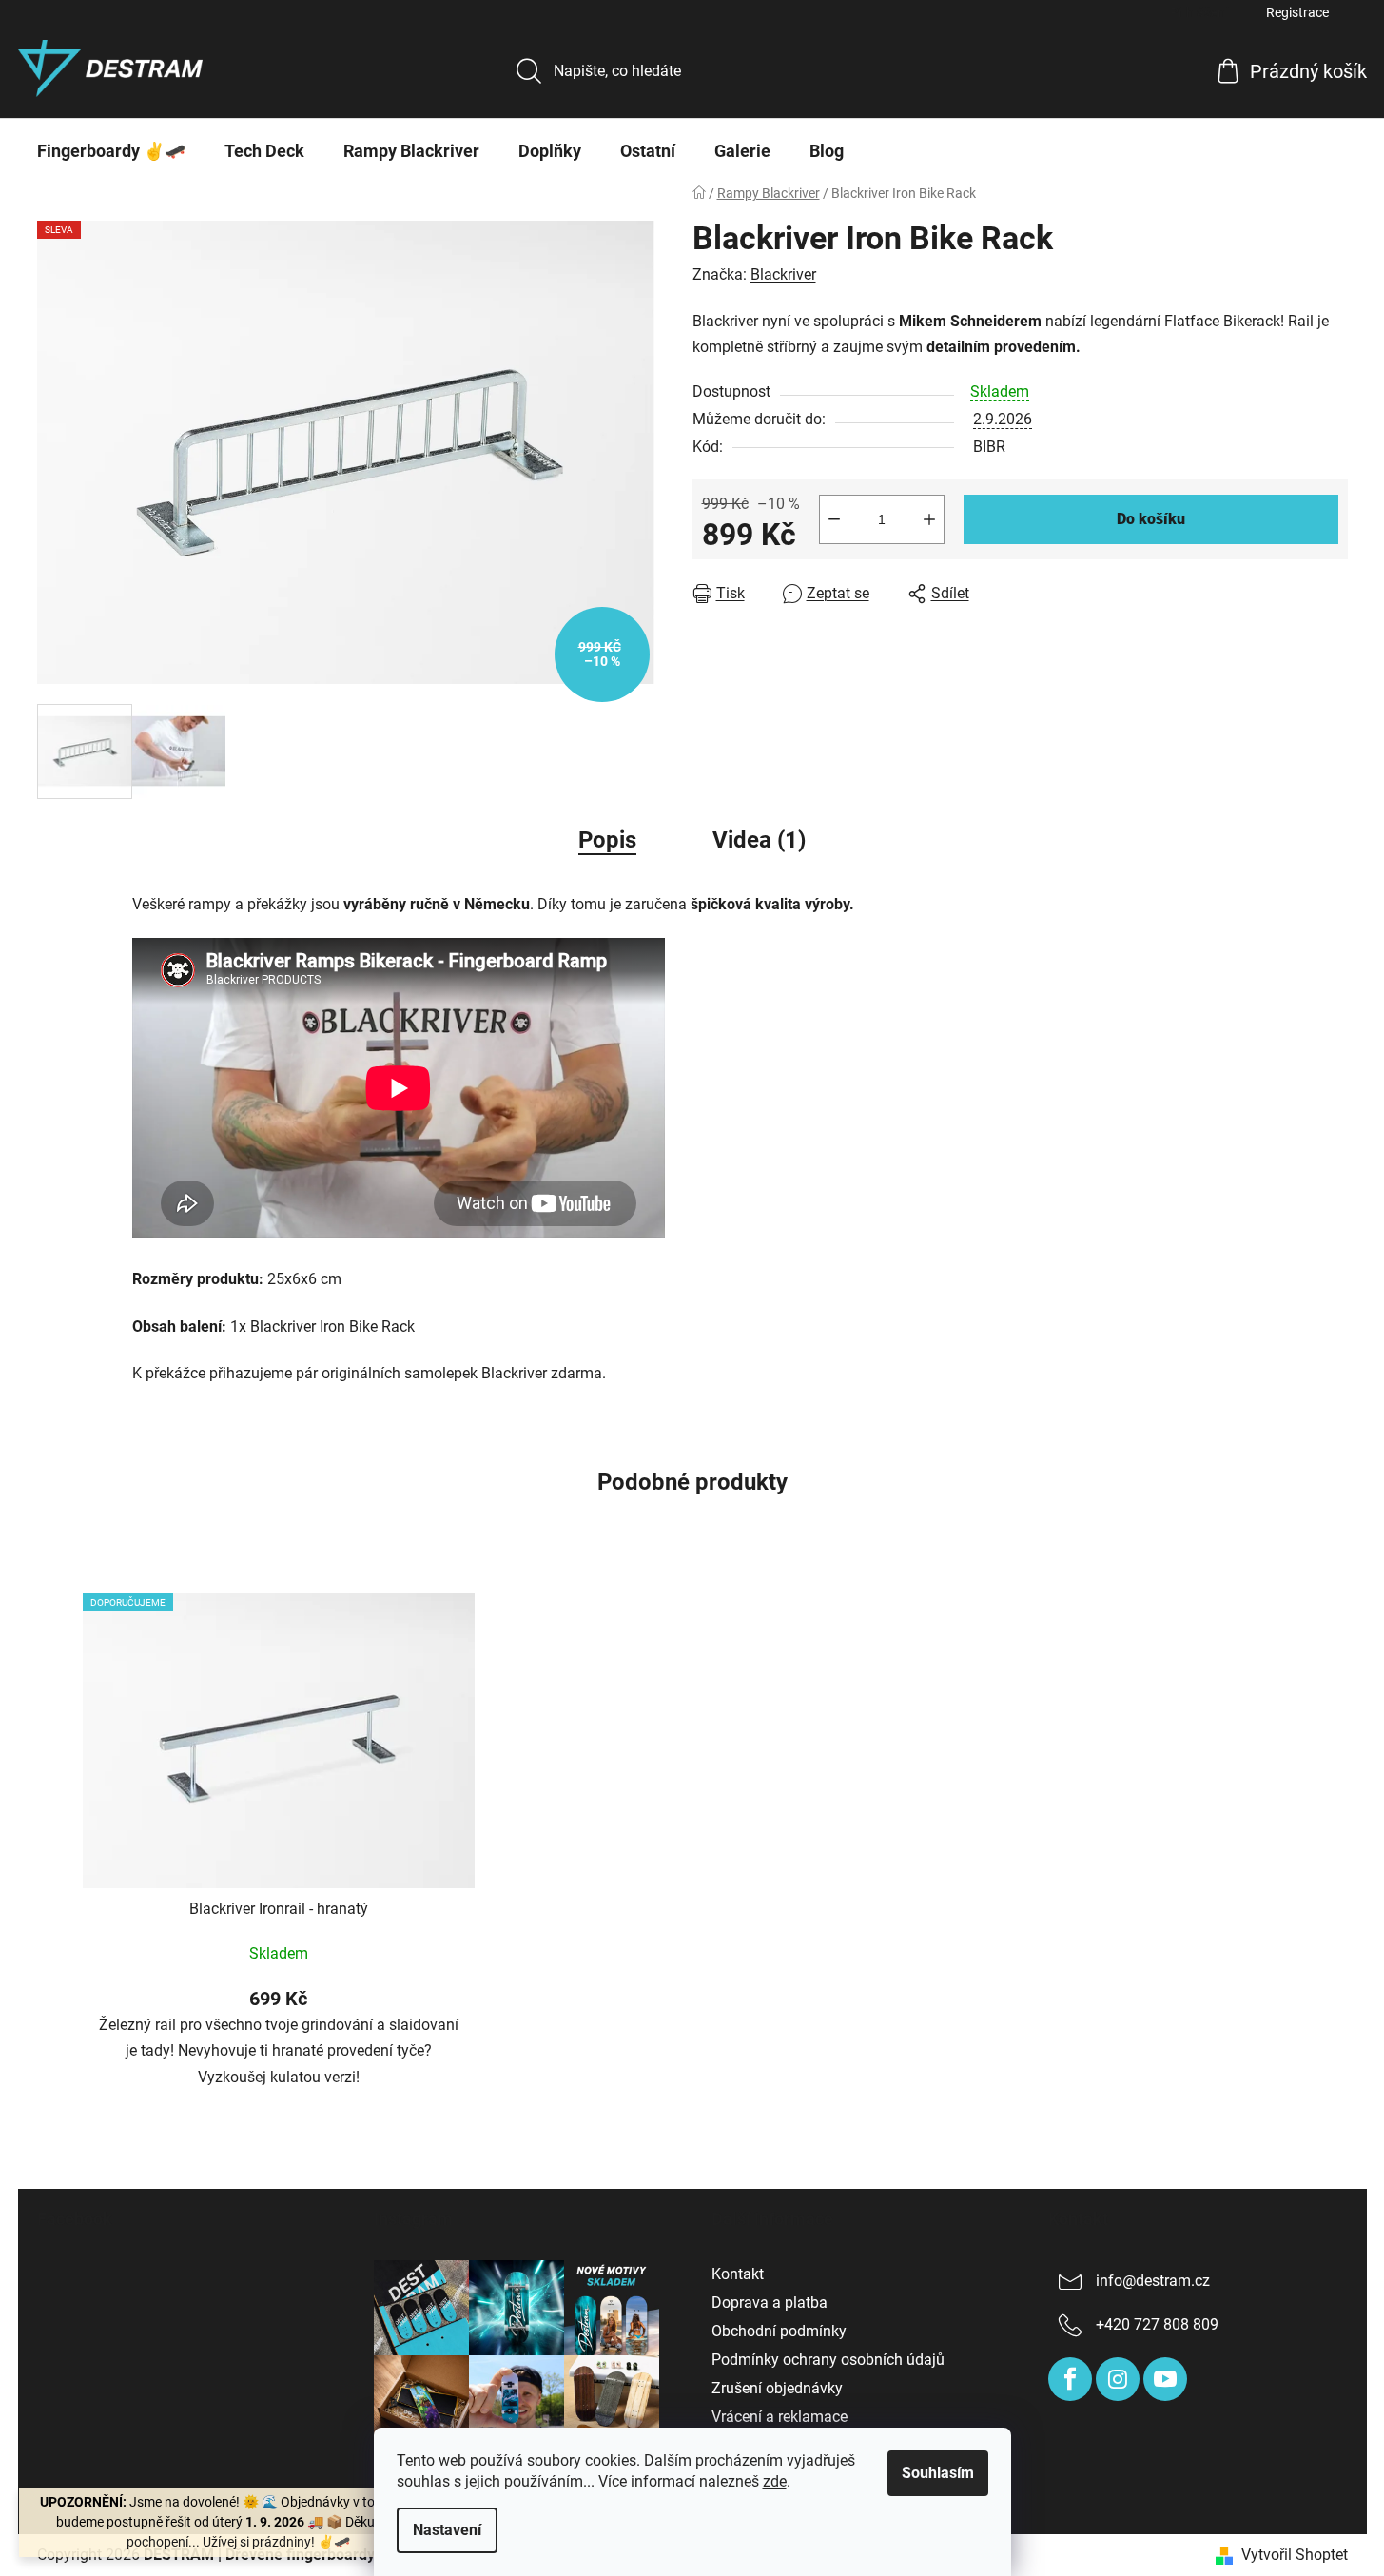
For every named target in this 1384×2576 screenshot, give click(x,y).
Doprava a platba (770, 2303)
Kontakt (738, 2274)
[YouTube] (1165, 2379)
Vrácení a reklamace (780, 2417)
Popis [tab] (607, 840)
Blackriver (783, 274)
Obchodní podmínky (779, 2331)
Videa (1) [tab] (759, 840)
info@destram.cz (1153, 2281)
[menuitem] (111, 151)
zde (775, 2481)
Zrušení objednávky (777, 2388)
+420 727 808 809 (1157, 2324)
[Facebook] (1070, 2379)
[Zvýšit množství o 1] (929, 519)
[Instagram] (1118, 2379)
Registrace (1297, 12)
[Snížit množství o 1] (834, 519)
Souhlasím (938, 2473)
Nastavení (447, 2530)
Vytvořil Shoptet (1295, 2555)
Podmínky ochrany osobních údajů (828, 2360)
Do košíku (1151, 519)
